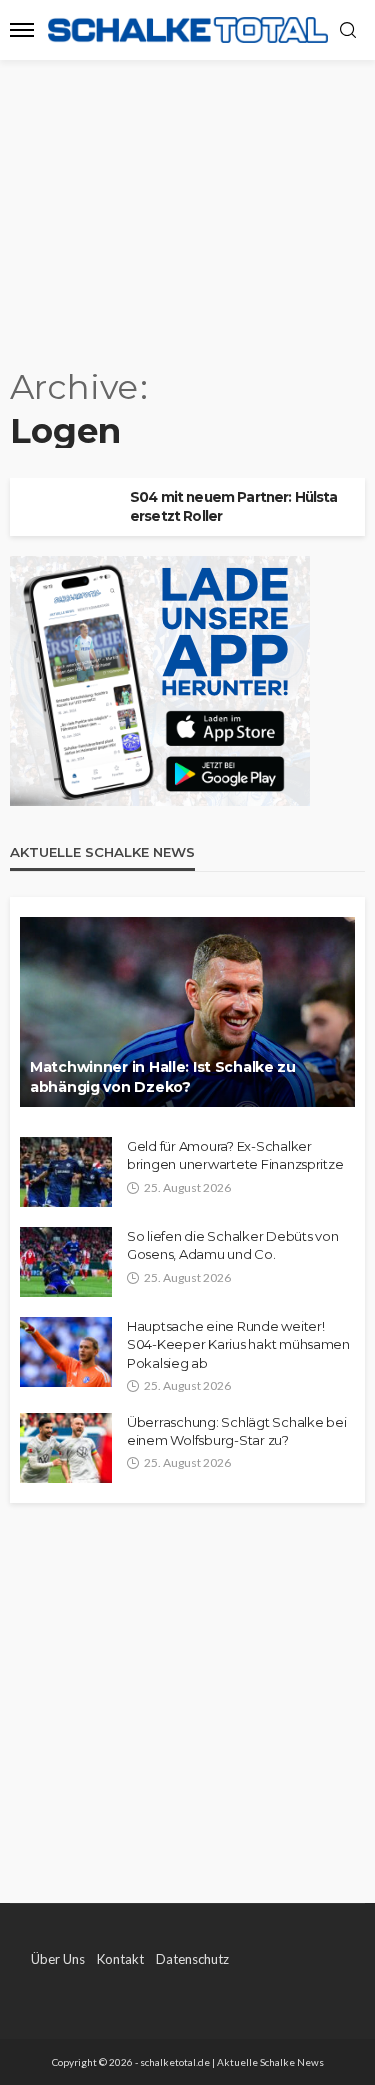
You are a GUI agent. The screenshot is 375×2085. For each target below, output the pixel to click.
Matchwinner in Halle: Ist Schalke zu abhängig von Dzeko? (163, 1077)
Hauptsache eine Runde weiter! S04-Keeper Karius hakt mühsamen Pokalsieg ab (238, 1344)
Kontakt (120, 1959)
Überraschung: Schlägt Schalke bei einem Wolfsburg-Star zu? (236, 1431)
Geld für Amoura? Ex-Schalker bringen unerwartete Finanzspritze (235, 1155)
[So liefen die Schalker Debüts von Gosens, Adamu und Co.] (66, 1262)
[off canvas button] (22, 30)
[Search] (348, 31)
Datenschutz (192, 1959)
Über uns (58, 1959)
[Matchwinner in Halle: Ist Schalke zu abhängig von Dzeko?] (187, 1012)
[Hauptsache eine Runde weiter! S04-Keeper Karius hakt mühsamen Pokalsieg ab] (66, 1352)
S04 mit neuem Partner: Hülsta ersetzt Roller (234, 506)
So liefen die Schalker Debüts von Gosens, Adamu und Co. (232, 1245)
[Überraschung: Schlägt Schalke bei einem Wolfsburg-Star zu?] (66, 1448)
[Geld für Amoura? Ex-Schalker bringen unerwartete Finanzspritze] (66, 1172)
